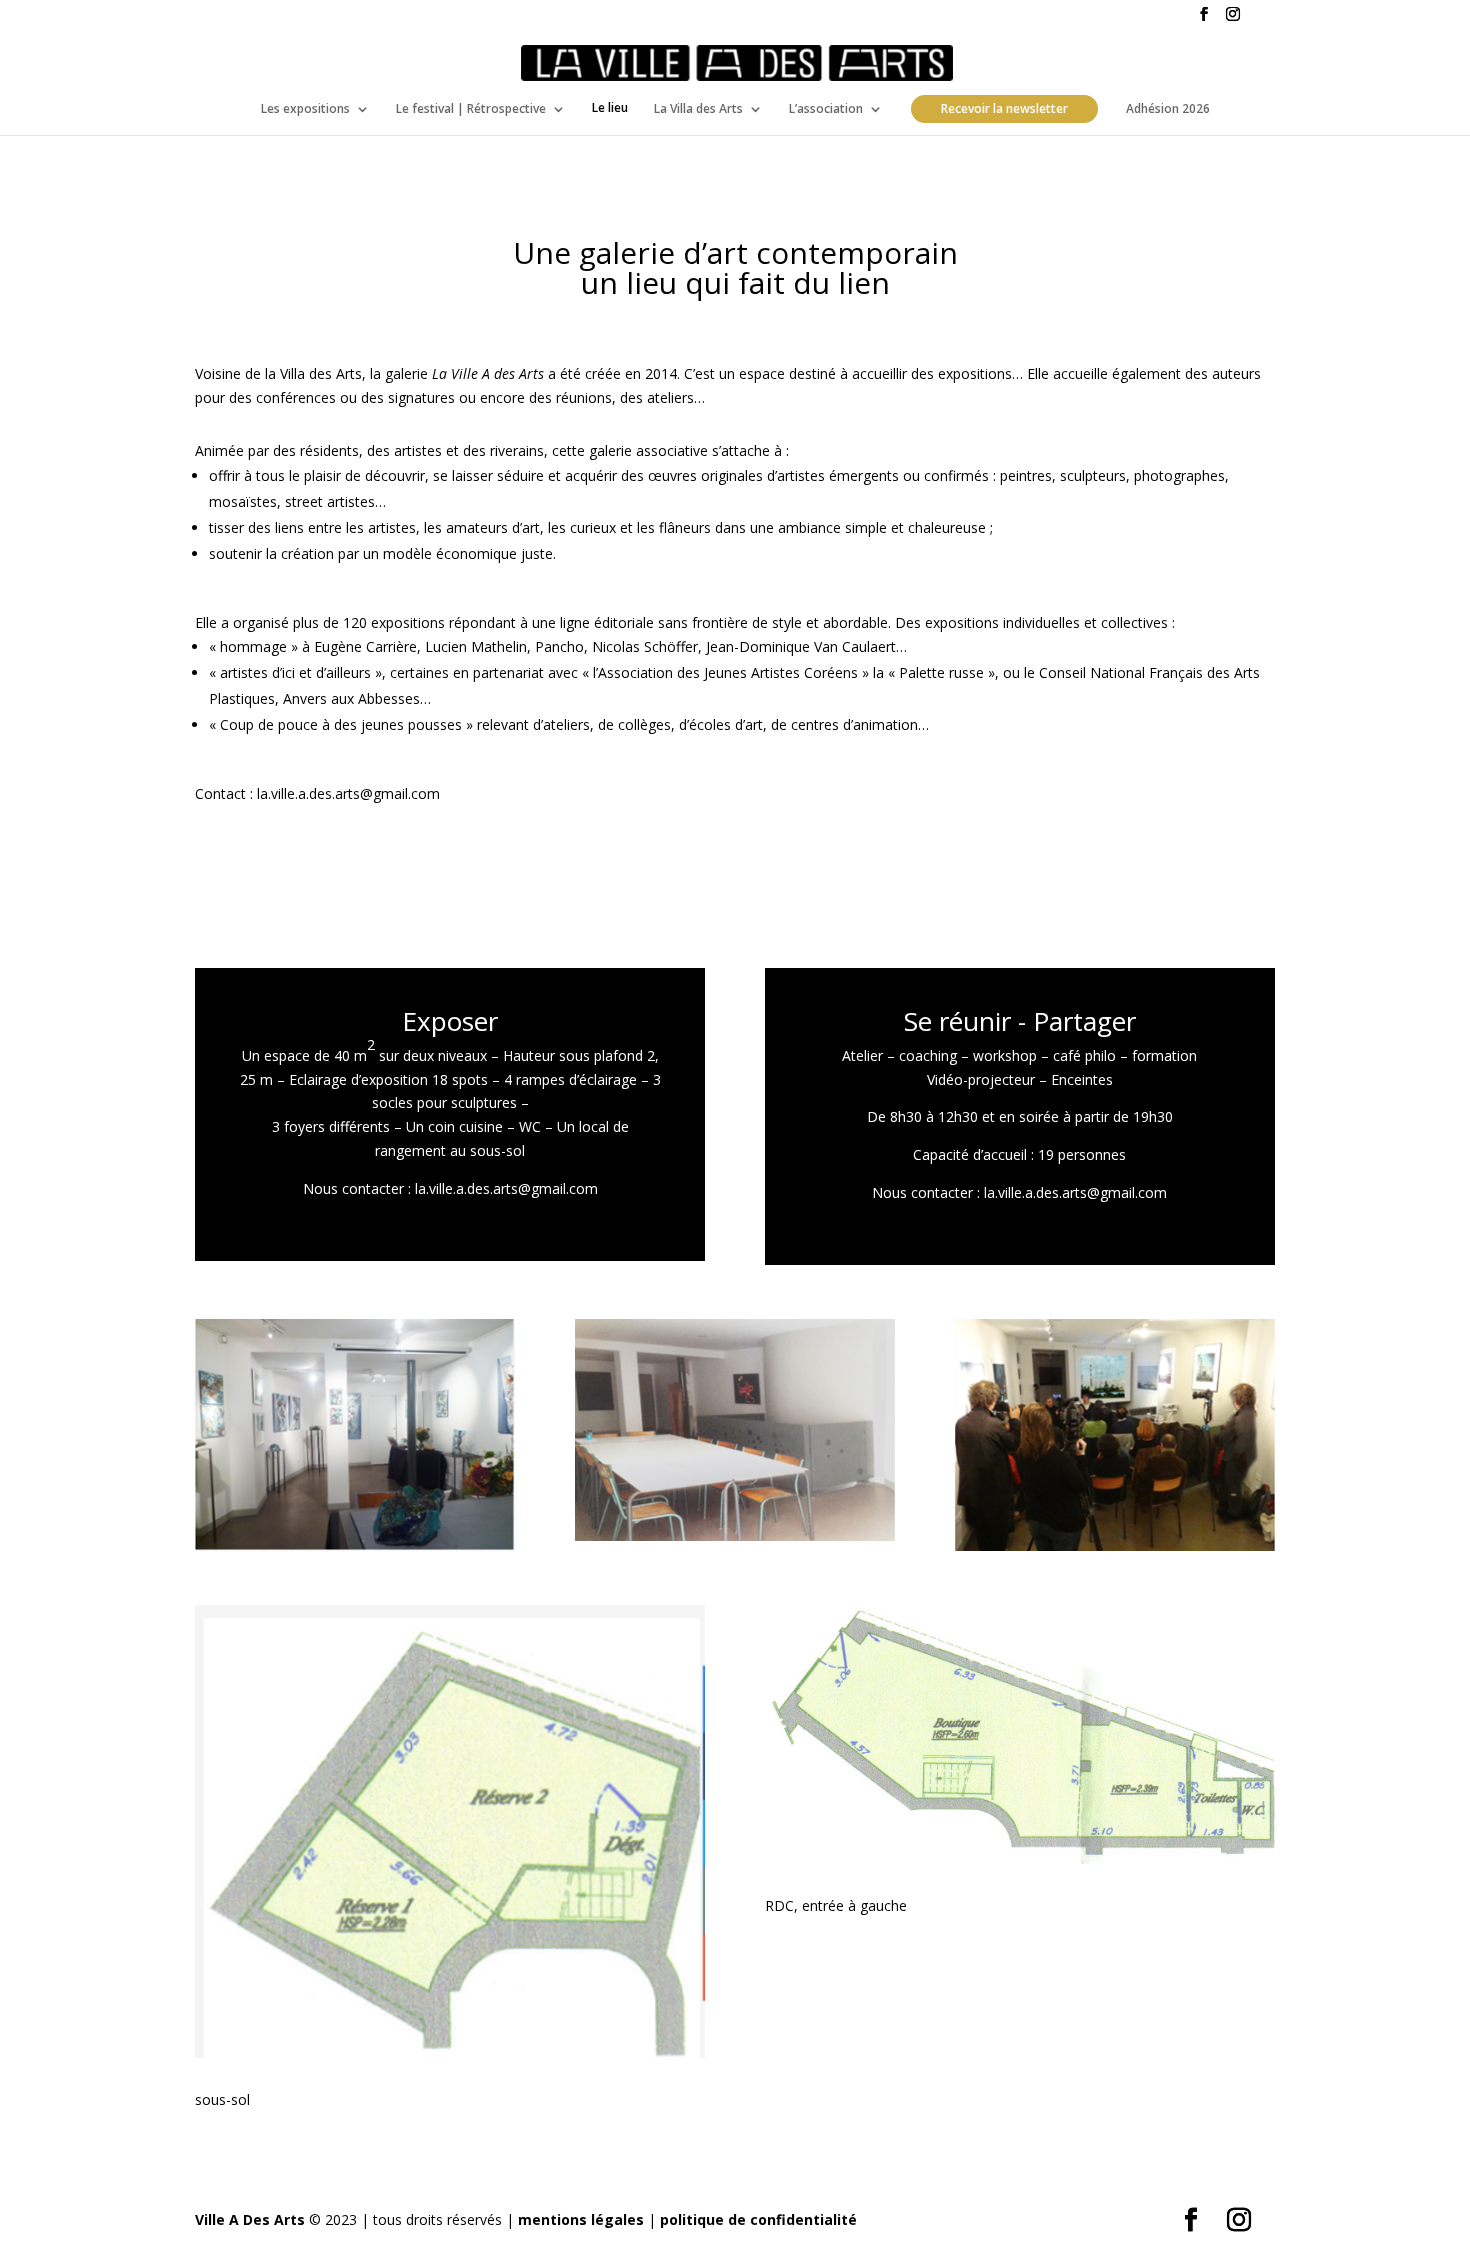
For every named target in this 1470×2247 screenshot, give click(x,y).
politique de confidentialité (758, 2219)
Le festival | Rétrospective (471, 108)
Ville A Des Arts (250, 2219)
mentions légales (581, 2219)
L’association (826, 108)
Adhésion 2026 (1168, 108)
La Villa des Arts (698, 108)
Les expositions (305, 108)
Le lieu (610, 108)
